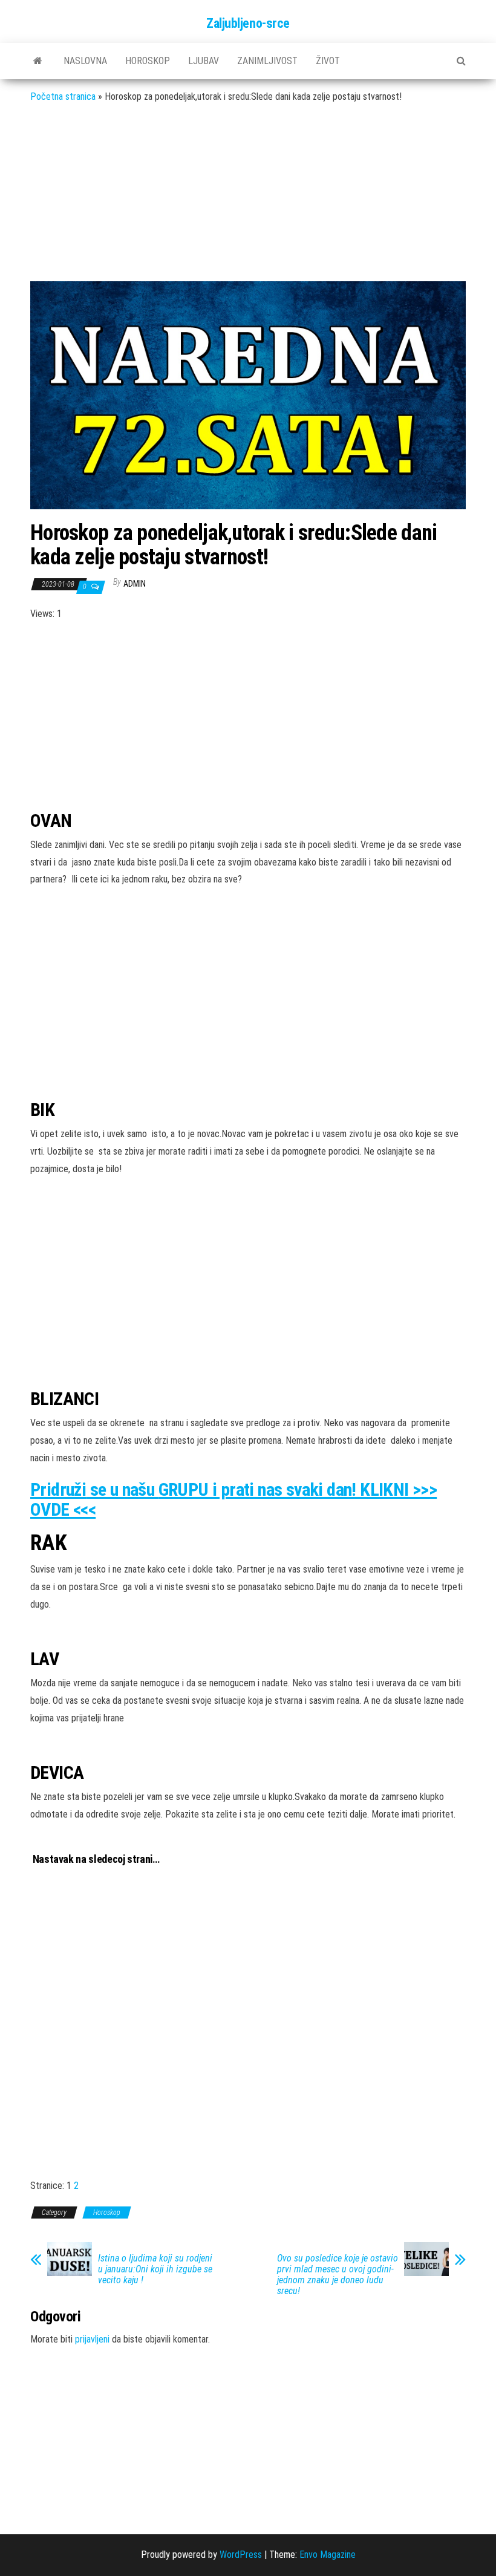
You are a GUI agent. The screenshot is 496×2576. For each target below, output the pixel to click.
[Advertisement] (248, 201)
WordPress (241, 2555)
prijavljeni (92, 2339)
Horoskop (148, 61)
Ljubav (204, 61)
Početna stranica (63, 96)
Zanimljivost (267, 61)
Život (328, 61)
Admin (135, 584)
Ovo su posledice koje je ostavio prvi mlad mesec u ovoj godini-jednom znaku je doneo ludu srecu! (338, 2275)
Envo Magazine (328, 2555)
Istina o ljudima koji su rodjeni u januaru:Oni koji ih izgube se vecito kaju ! (155, 2269)
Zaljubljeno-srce (248, 23)
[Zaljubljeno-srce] (38, 61)
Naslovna (85, 61)
